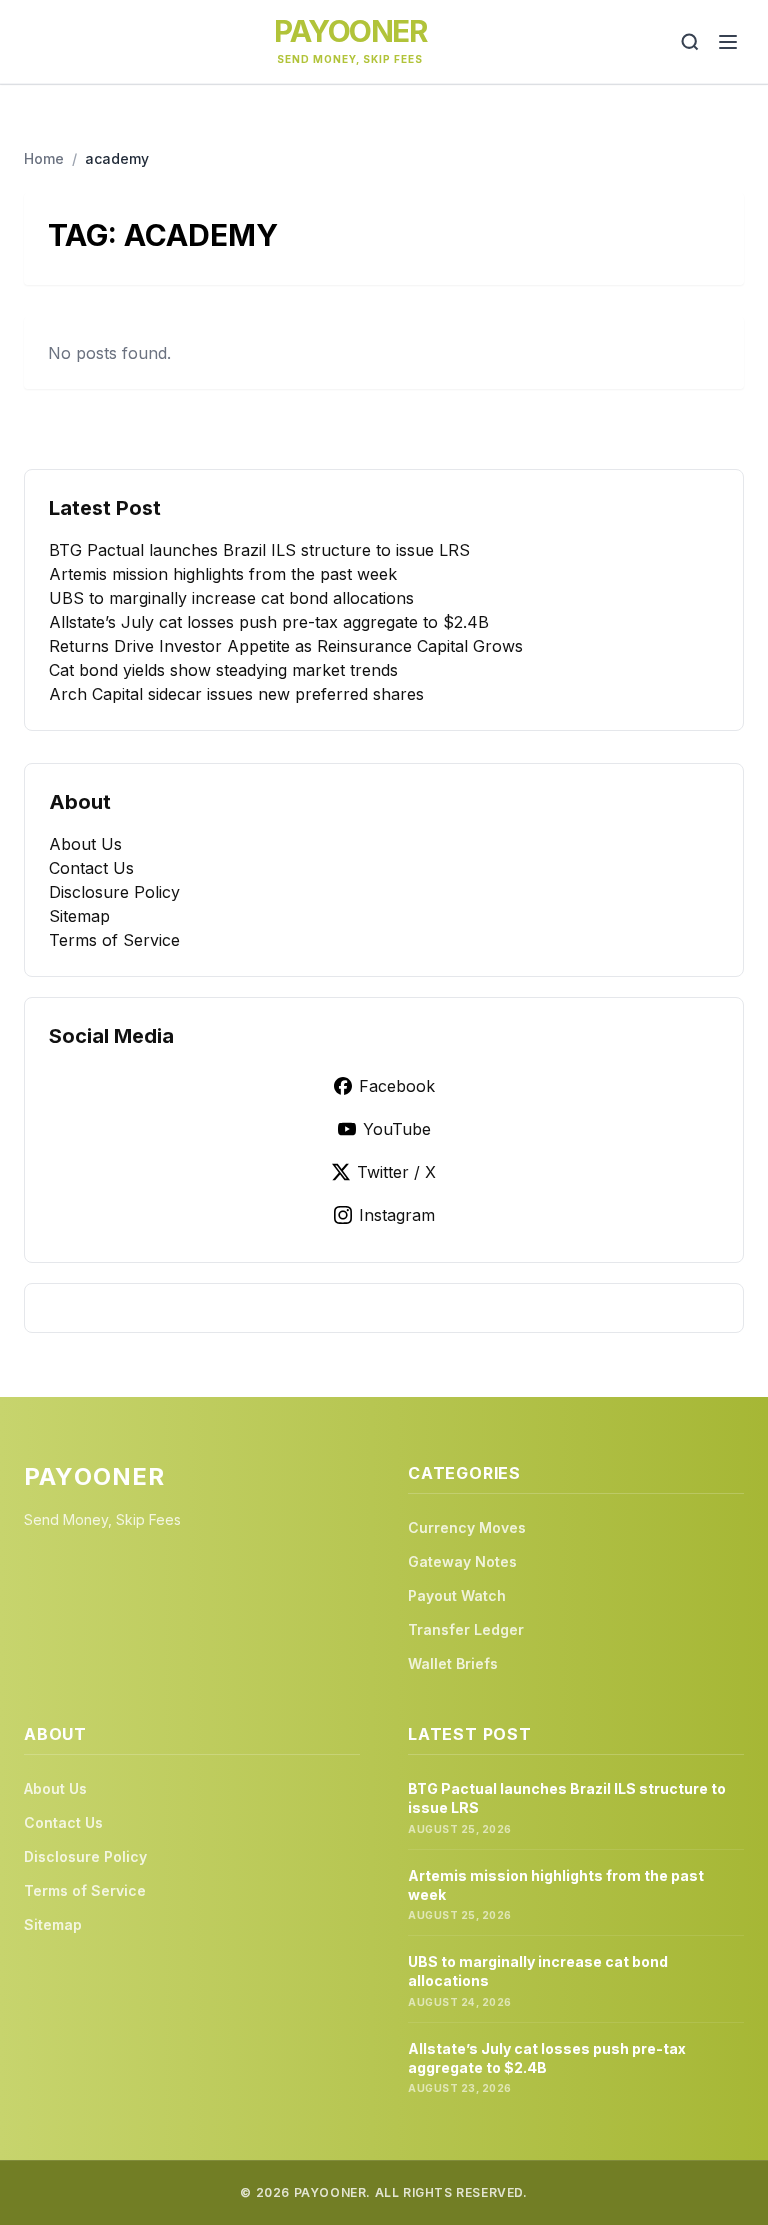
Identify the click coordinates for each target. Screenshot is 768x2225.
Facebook (397, 1086)
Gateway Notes (462, 1561)
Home (44, 158)
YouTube (397, 1129)
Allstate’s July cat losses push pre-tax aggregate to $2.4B (269, 622)
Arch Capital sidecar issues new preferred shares (236, 694)
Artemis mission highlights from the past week (223, 574)
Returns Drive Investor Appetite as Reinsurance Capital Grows (286, 646)
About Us (85, 844)
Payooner (350, 31)
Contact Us (91, 868)
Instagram (397, 1215)
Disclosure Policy (114, 892)
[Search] (690, 42)
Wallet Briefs (453, 1663)
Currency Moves (467, 1527)
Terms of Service (114, 940)
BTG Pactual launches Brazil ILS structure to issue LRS (259, 550)
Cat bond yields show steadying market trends (223, 670)
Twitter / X (396, 1172)
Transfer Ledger (466, 1629)
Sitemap (79, 916)
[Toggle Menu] (728, 42)
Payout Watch (457, 1595)
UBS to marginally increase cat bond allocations (231, 598)
